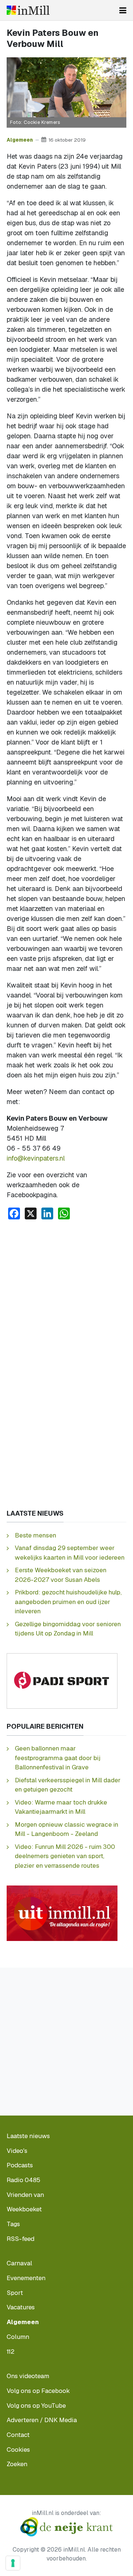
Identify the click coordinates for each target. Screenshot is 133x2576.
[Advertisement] (66, 1296)
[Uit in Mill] (62, 1913)
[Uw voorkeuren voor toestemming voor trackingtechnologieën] (13, 2563)
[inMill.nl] (28, 10)
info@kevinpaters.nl (36, 1158)
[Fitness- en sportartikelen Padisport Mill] (62, 1680)
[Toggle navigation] (123, 10)
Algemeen (20, 140)
